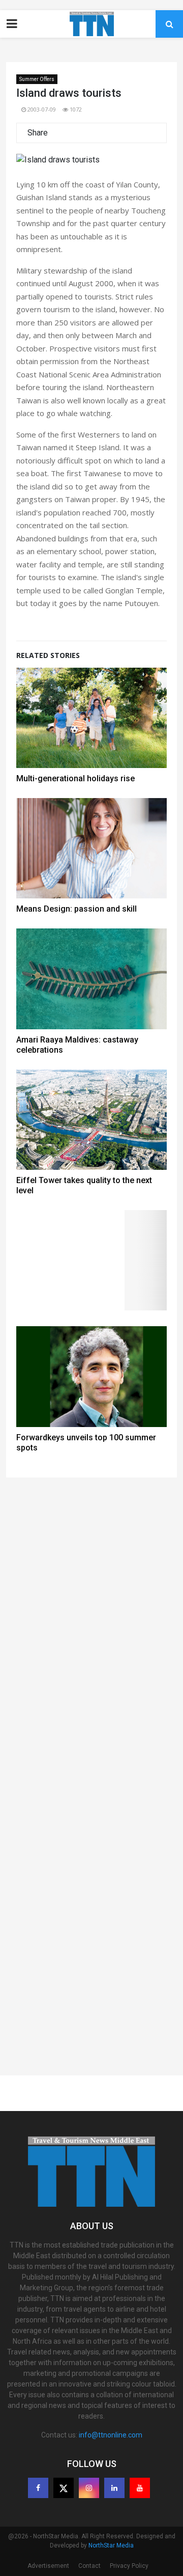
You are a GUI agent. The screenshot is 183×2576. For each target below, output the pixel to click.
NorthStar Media (111, 2545)
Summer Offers (37, 79)
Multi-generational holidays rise (75, 778)
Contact (89, 2566)
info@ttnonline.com (111, 2435)
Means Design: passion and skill (77, 909)
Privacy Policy (129, 2566)
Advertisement (48, 2566)
